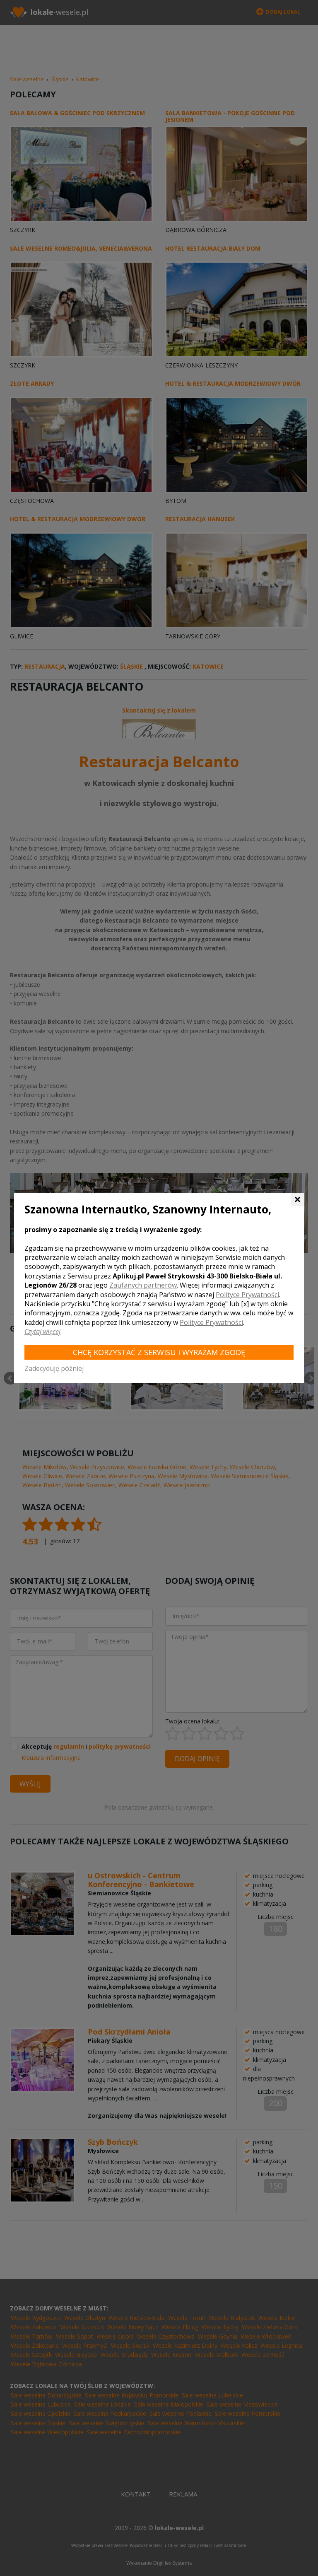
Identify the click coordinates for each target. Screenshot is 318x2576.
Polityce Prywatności (247, 1295)
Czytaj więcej (42, 1331)
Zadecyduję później (54, 1368)
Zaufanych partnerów (143, 1285)
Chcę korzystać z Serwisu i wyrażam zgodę (159, 1352)
